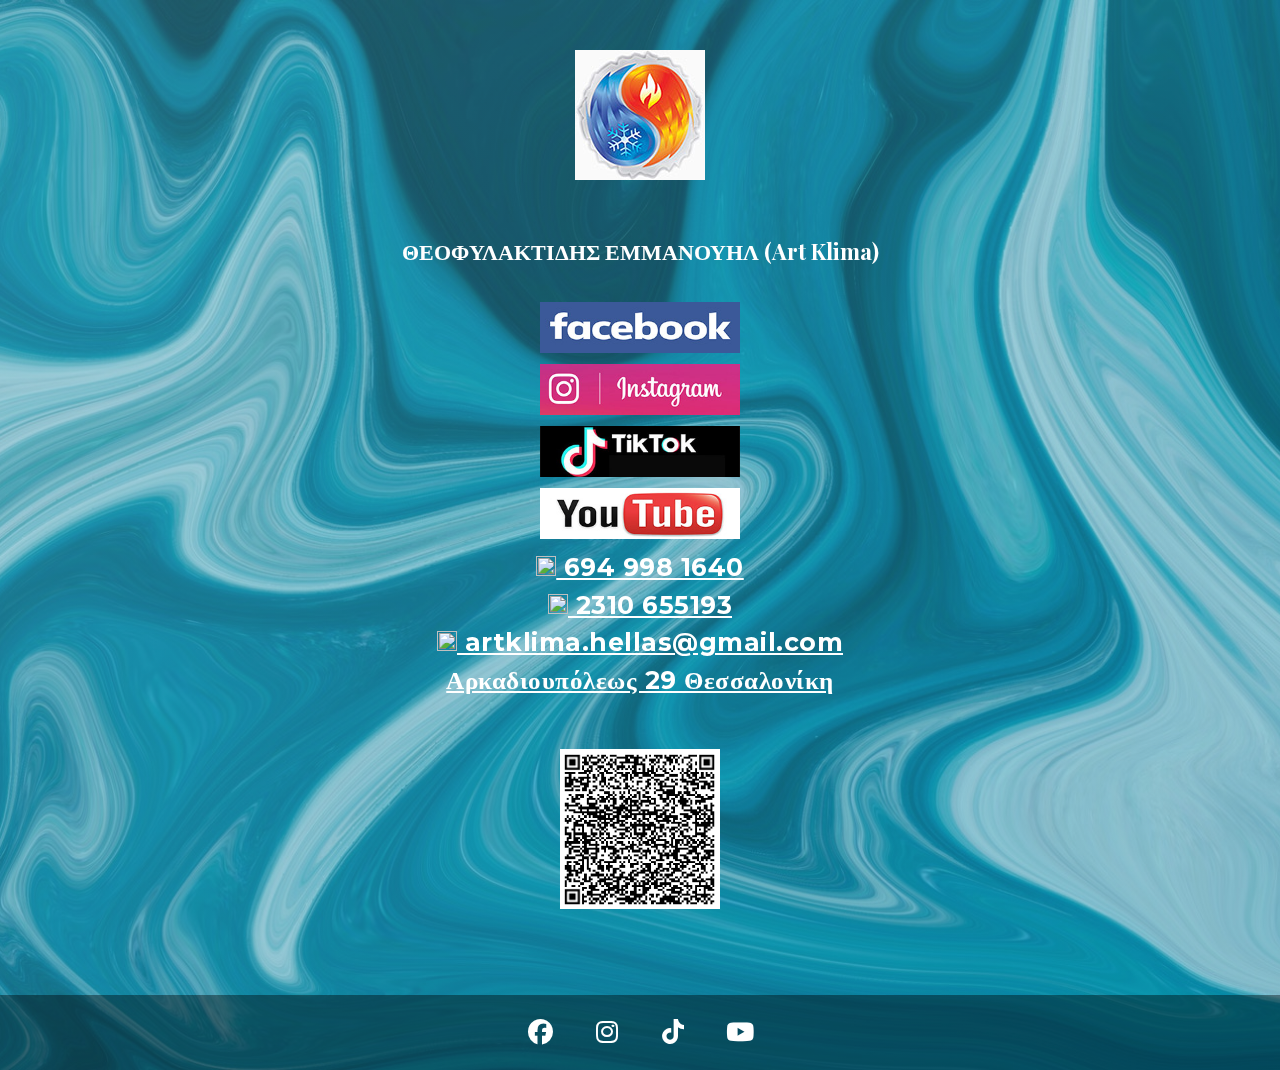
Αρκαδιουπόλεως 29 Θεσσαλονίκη (640, 680)
